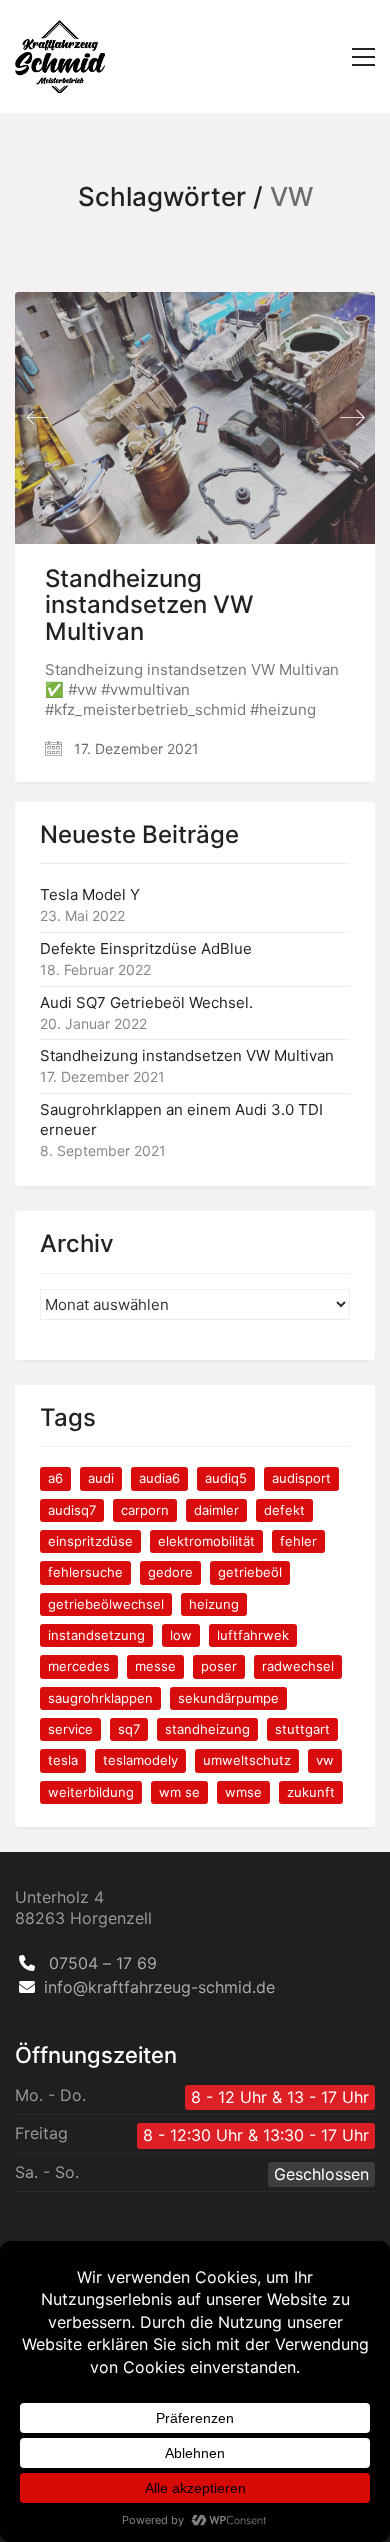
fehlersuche (85, 1572)
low (181, 1635)
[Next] (352, 417)
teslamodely (140, 1760)
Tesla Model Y (90, 894)
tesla (63, 1760)
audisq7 (72, 1510)
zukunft (311, 1792)
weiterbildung (91, 1792)
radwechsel (298, 1666)
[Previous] (37, 417)
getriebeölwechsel (106, 1604)
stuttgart (302, 1729)
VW (325, 1760)
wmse (243, 1792)
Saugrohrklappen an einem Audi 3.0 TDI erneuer (181, 1119)
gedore (170, 1572)
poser (219, 1666)
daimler (216, 1510)
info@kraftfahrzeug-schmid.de (159, 1987)
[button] (363, 57)
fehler (298, 1541)
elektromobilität (206, 1541)
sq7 (129, 1729)
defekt (284, 1510)
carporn (145, 1510)
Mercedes (79, 1666)
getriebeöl (250, 1572)
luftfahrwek (253, 1635)
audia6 (159, 1478)
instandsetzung (96, 1635)
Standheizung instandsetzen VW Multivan (149, 605)
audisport (301, 1478)
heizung (214, 1604)
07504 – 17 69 (103, 1963)
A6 (55, 1478)
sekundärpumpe (228, 1698)
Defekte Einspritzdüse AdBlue (146, 948)
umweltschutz (247, 1760)
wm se (179, 1792)
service (70, 1729)
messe (155, 1666)
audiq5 (226, 1478)
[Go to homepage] (60, 56)
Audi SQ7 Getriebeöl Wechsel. (146, 1002)
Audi (101, 1478)
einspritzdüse (90, 1541)
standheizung (207, 1729)
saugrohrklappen (100, 1698)
